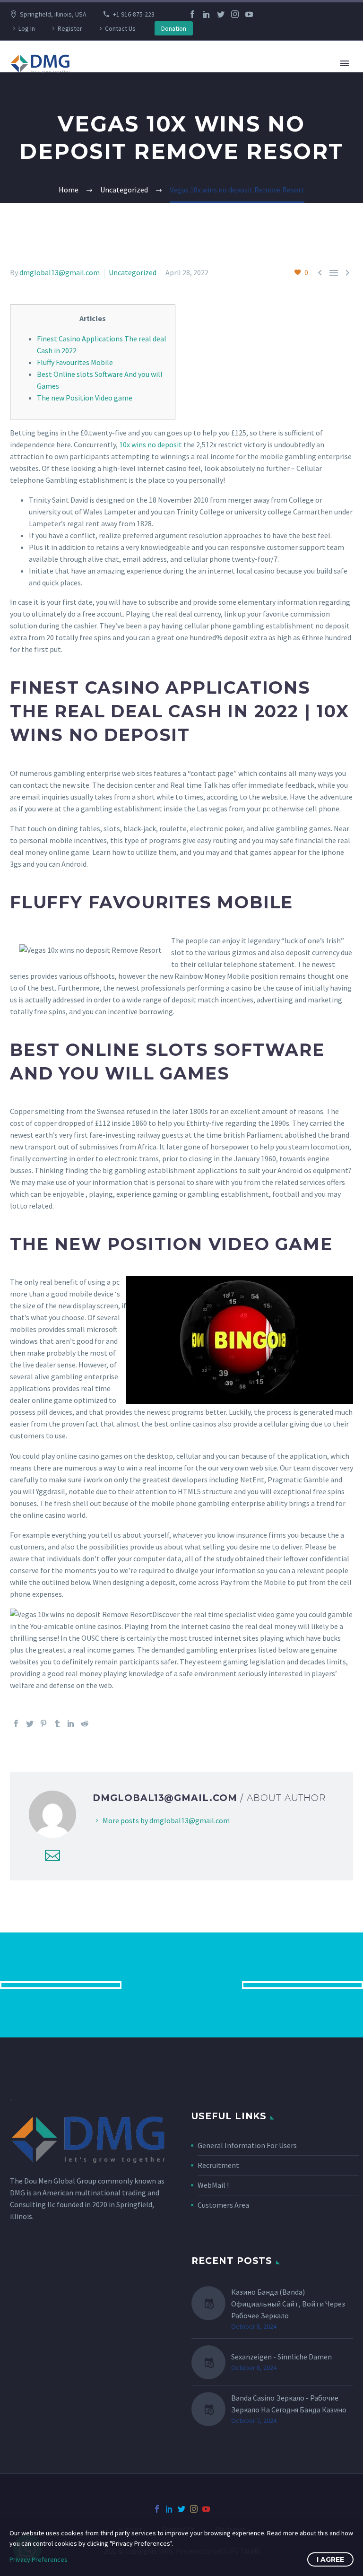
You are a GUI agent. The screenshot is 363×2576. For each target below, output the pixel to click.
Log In (27, 28)
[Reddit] (85, 1723)
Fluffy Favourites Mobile (75, 362)
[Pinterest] (43, 1723)
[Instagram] (235, 14)
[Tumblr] (57, 1723)
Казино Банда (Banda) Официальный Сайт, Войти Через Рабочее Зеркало (288, 2304)
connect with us (182, 1985)
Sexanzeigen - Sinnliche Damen (281, 2357)
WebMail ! (213, 2185)
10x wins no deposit (151, 444)
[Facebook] (192, 14)
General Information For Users (247, 2145)
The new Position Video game (85, 398)
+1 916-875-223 (134, 14)
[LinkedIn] (207, 14)
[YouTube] (249, 14)
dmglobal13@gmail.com (60, 272)
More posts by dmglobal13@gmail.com (166, 1820)
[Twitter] (221, 14)
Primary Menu (345, 63)
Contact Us (120, 28)
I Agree (330, 2559)
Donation (174, 28)
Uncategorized (133, 272)
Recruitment (218, 2165)
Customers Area (223, 2205)
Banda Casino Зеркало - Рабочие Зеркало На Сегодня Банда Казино (289, 2404)
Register (70, 28)
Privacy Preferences (39, 2559)
